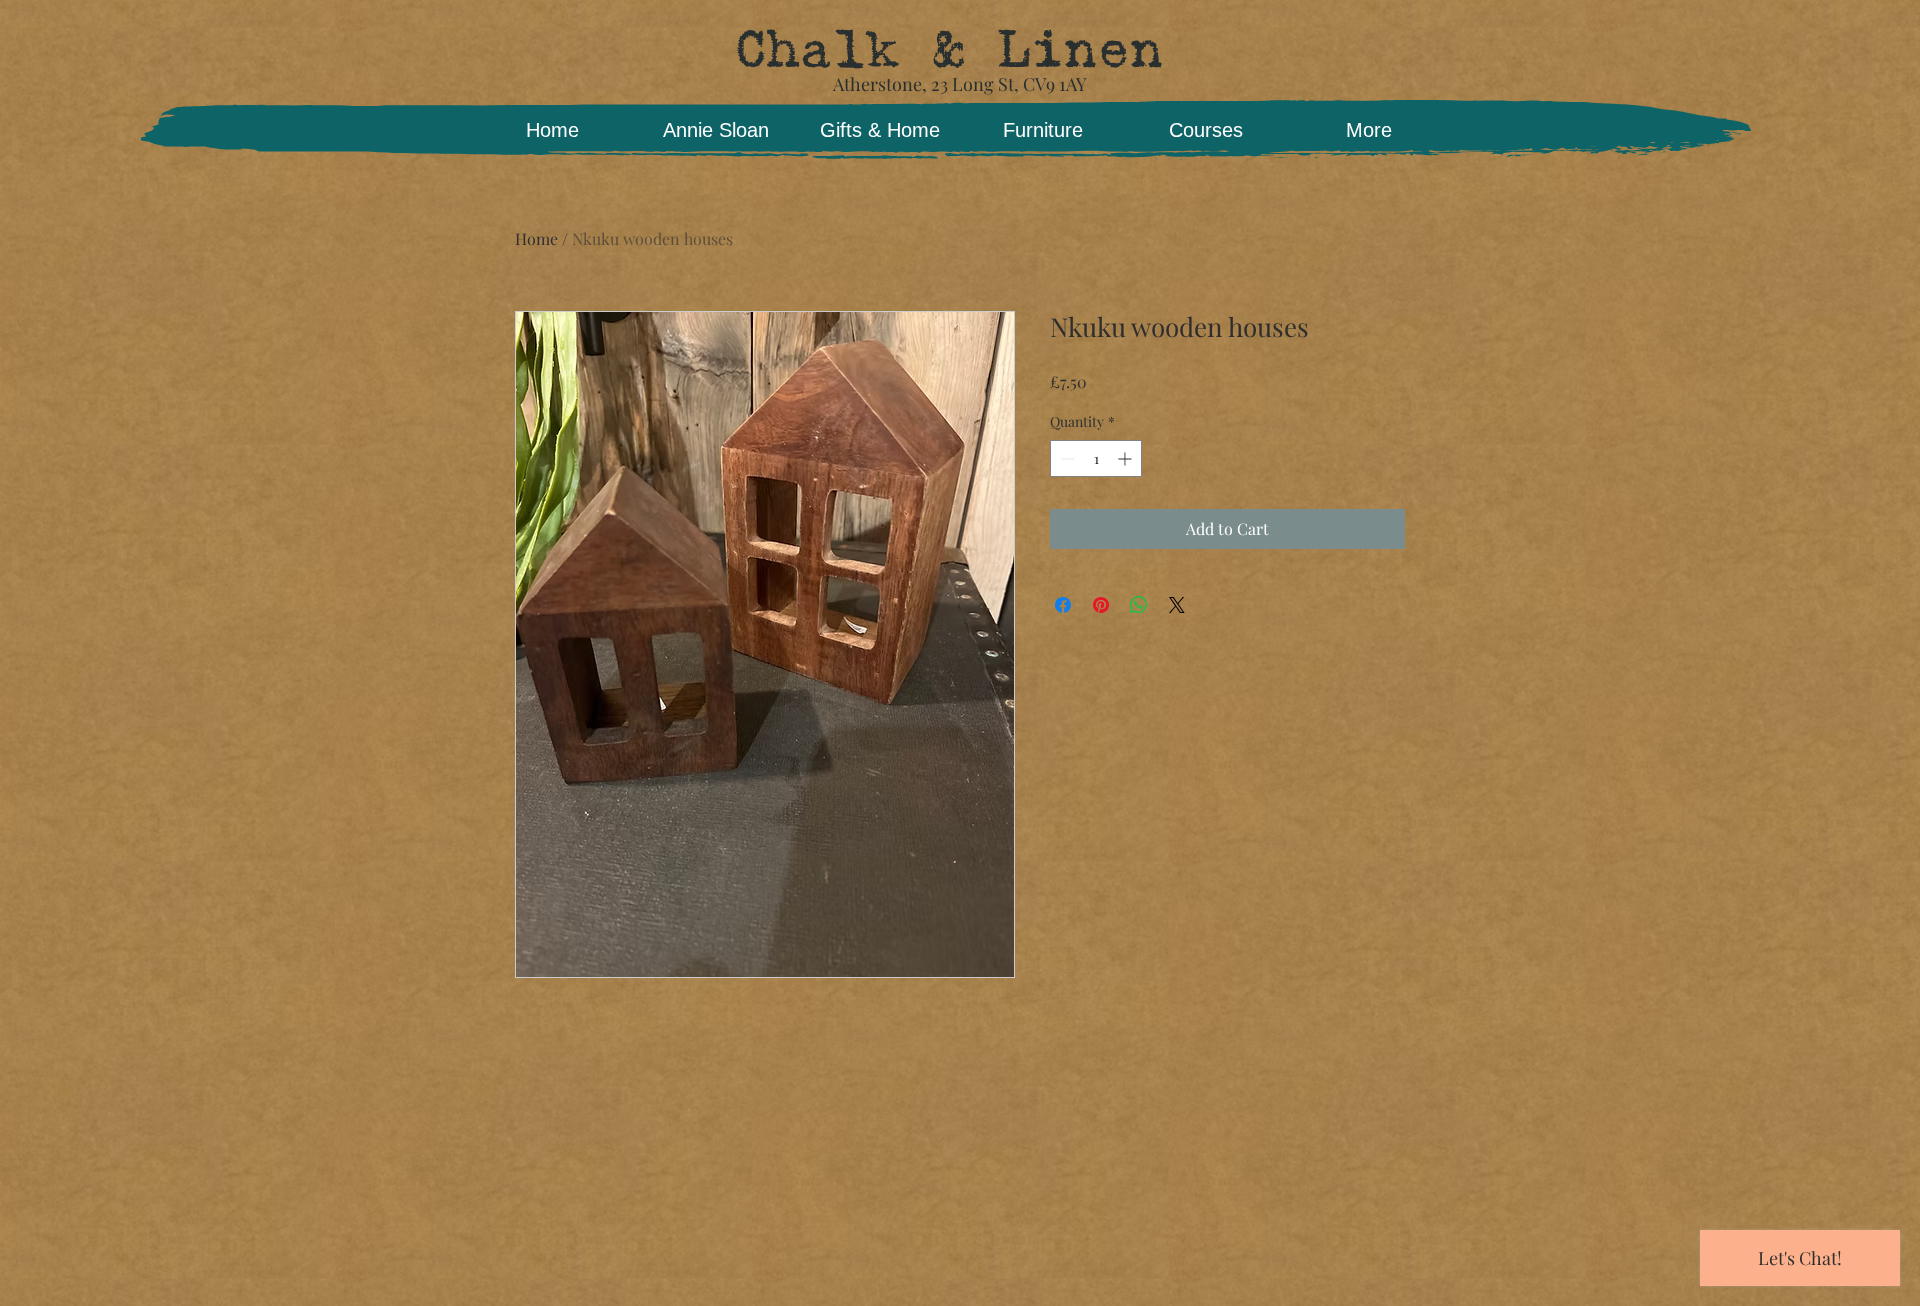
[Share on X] (1177, 605)
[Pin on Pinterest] (1101, 605)
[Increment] (1126, 458)
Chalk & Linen (948, 50)
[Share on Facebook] (1063, 605)
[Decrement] (1065, 458)
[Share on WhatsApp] (1139, 605)
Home (536, 238)
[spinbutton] (1096, 458)
